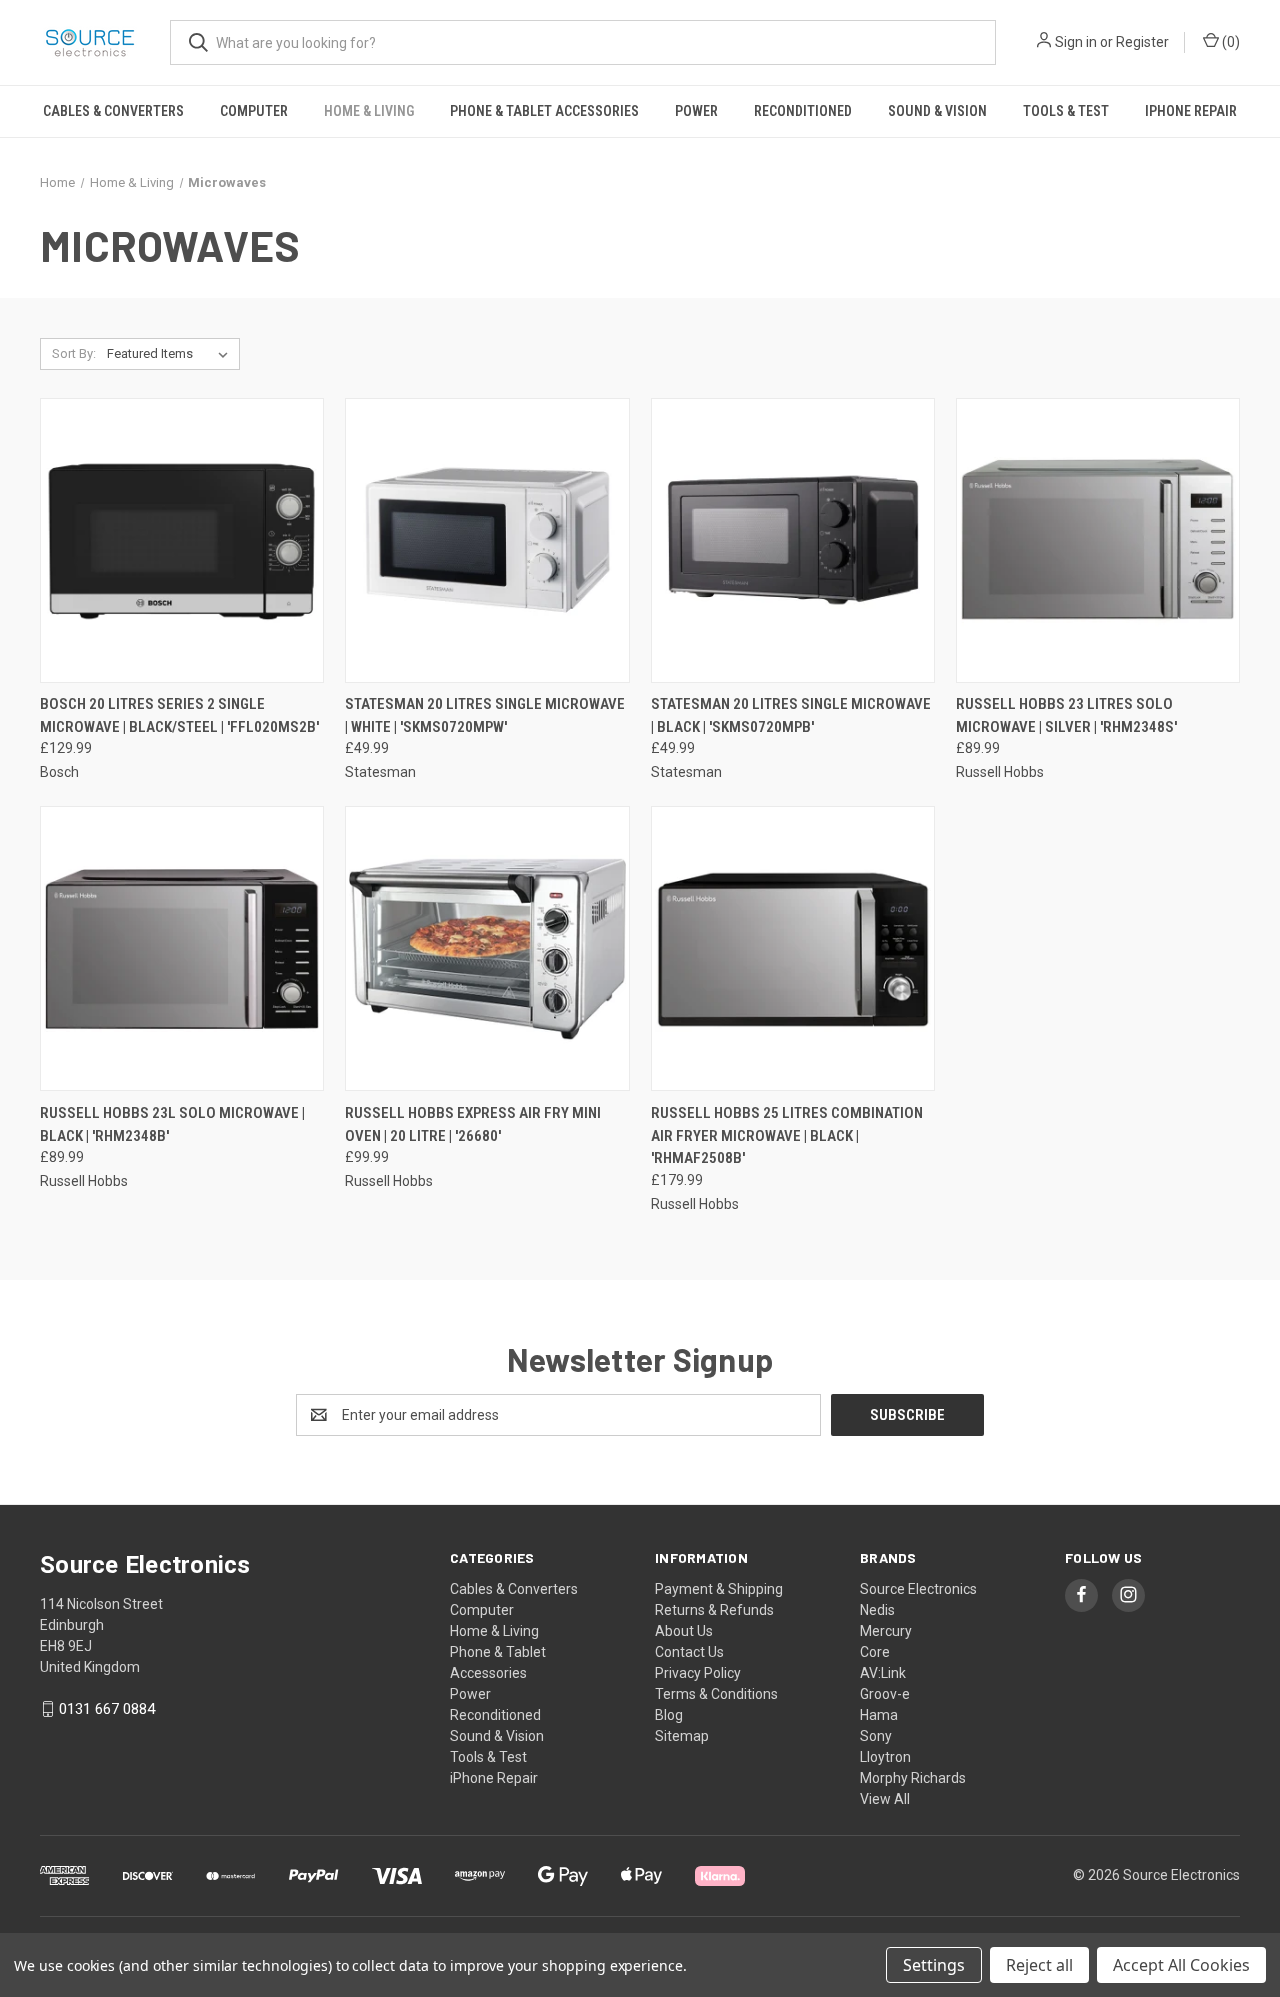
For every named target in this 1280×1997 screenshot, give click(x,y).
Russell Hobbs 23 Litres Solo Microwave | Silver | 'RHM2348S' (1066, 715)
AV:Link (883, 1673)
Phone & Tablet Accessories (544, 111)
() (1229, 42)
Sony (876, 1736)
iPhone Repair (1191, 111)
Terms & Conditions (716, 1694)
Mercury (886, 1631)
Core (875, 1652)
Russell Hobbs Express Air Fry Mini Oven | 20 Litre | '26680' (473, 1124)
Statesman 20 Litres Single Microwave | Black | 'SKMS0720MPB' (791, 715)
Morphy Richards (913, 1778)
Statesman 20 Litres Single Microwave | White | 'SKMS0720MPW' (485, 715)
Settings (934, 1965)
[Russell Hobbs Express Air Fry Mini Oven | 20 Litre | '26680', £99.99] (487, 948)
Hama (879, 1715)
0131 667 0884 (107, 1709)
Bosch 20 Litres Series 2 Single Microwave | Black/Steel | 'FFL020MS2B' (179, 715)
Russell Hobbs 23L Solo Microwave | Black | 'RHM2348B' (172, 1124)
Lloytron (885, 1757)
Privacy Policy (698, 1673)
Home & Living (369, 111)
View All (885, 1799)
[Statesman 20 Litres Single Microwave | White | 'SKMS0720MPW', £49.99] (487, 540)
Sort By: (74, 353)
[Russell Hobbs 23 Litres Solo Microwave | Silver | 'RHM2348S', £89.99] (1098, 540)
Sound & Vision (937, 111)
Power (696, 111)
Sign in (1076, 42)
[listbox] (171, 354)
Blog (669, 1715)
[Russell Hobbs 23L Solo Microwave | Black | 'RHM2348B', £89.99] (182, 948)
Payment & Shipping (719, 1589)
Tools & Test (1066, 111)
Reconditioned (803, 111)
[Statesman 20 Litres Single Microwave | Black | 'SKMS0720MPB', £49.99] (793, 540)
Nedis (877, 1610)
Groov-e (885, 1694)
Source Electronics (918, 1589)
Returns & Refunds (714, 1610)
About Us (684, 1631)
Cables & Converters (113, 111)
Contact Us (689, 1652)
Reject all (1039, 1965)
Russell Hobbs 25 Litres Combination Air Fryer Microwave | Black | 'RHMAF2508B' (787, 1135)
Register (1142, 42)
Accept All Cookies (1181, 1965)
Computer (254, 111)
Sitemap (682, 1736)
